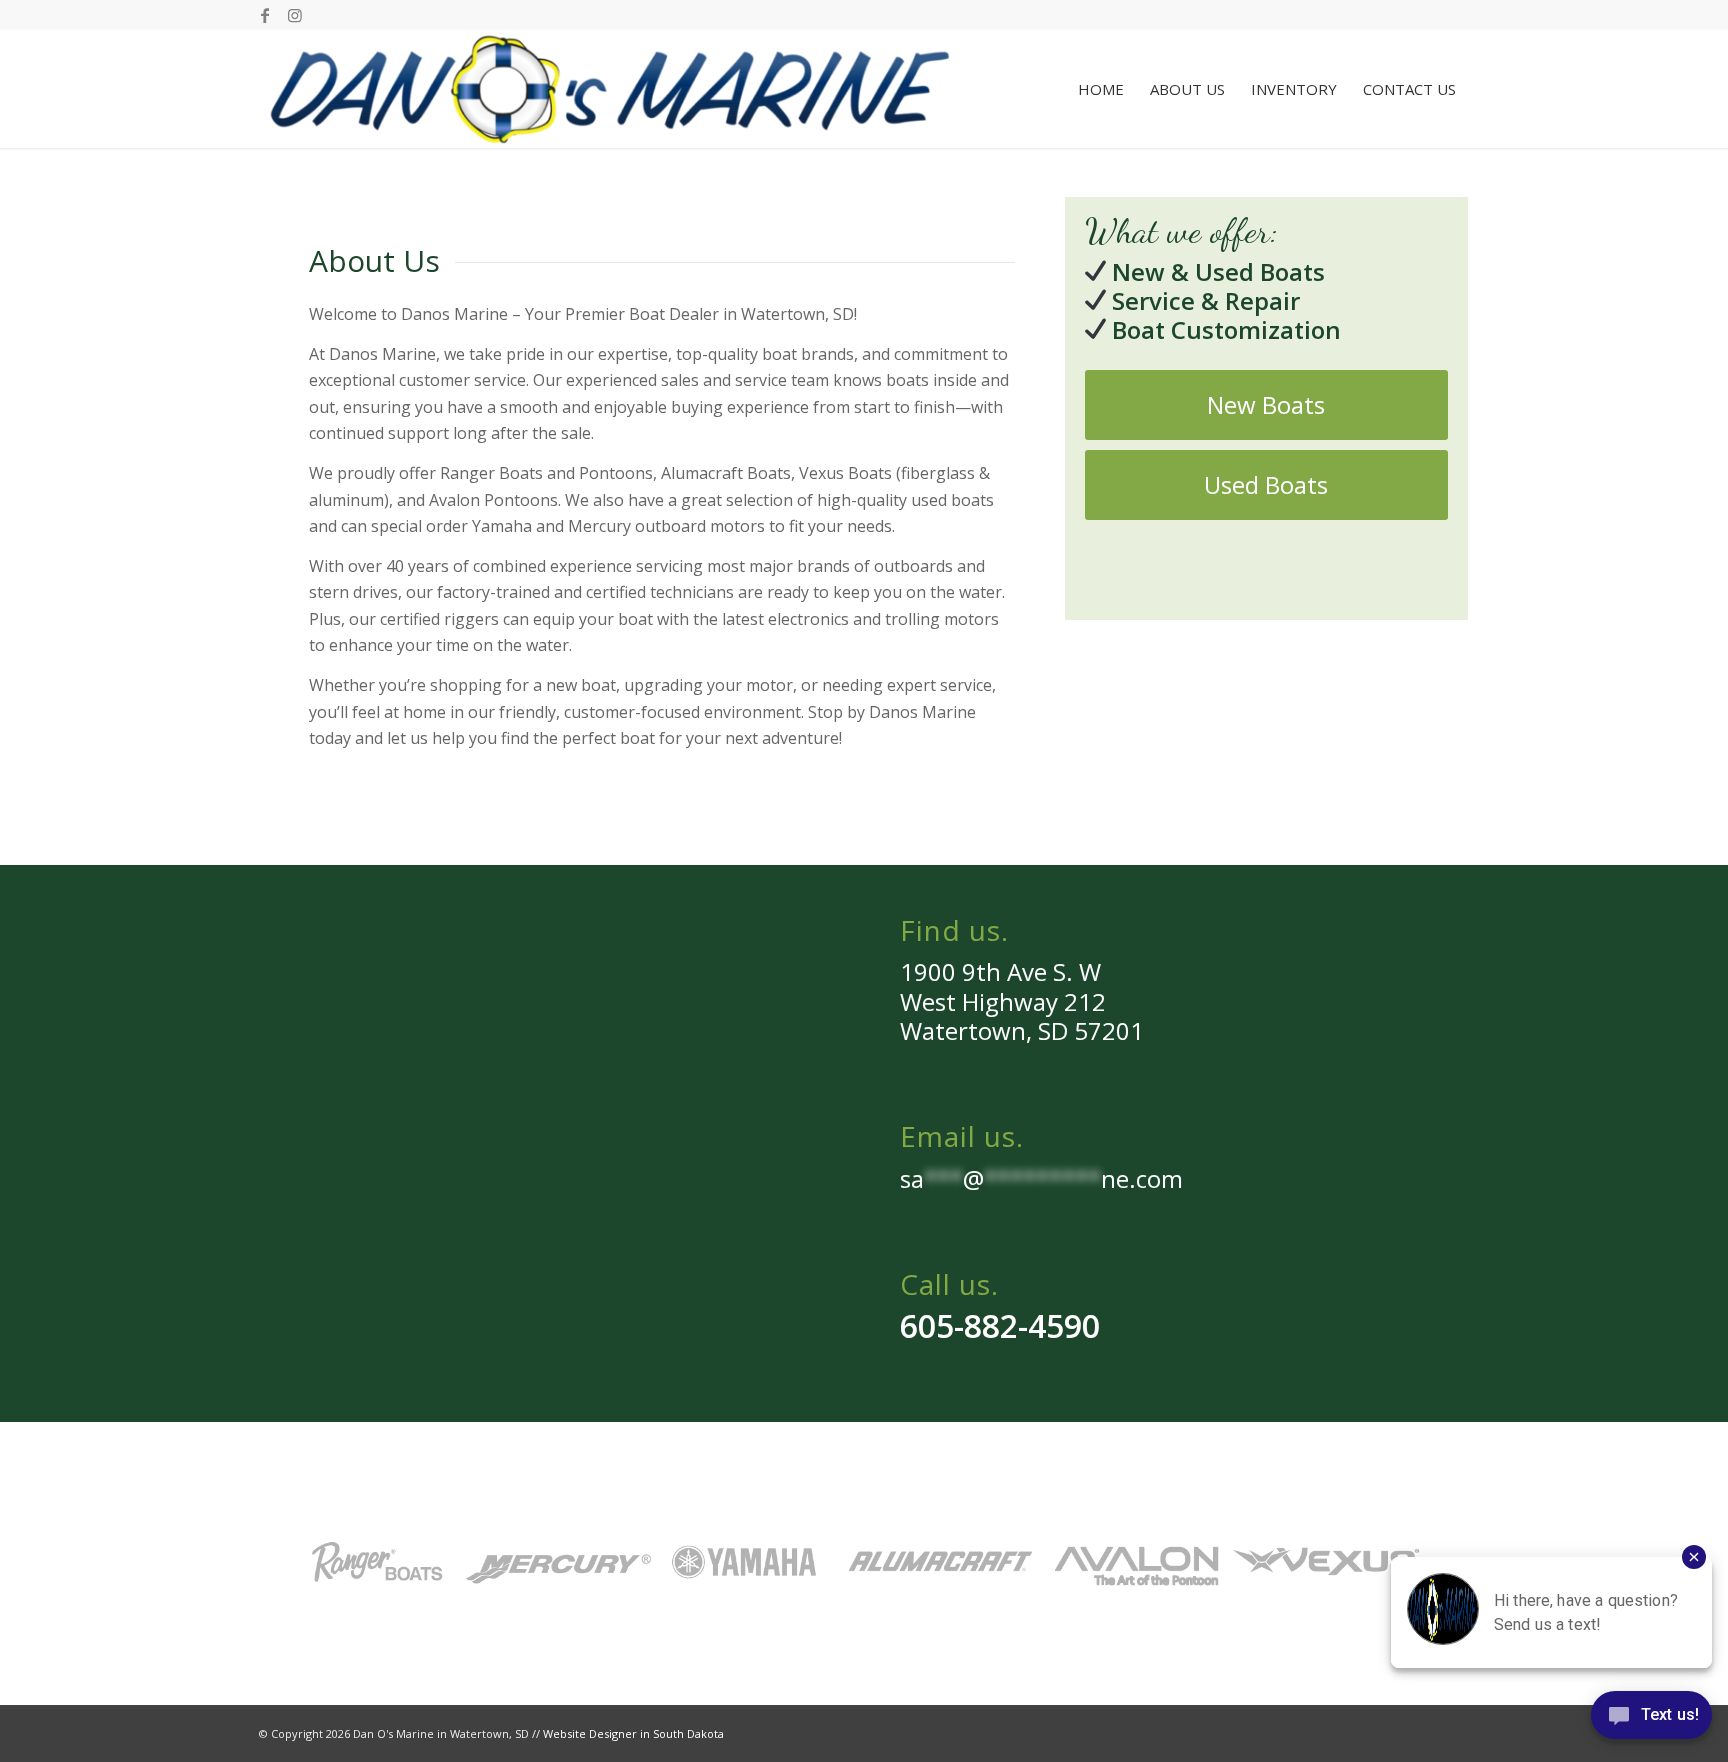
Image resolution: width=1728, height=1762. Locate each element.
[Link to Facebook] (264, 15)
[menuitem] (1101, 89)
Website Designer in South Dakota (633, 1733)
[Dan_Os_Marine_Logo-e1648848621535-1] (609, 89)
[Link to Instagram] (295, 15)
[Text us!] (1651, 1720)
